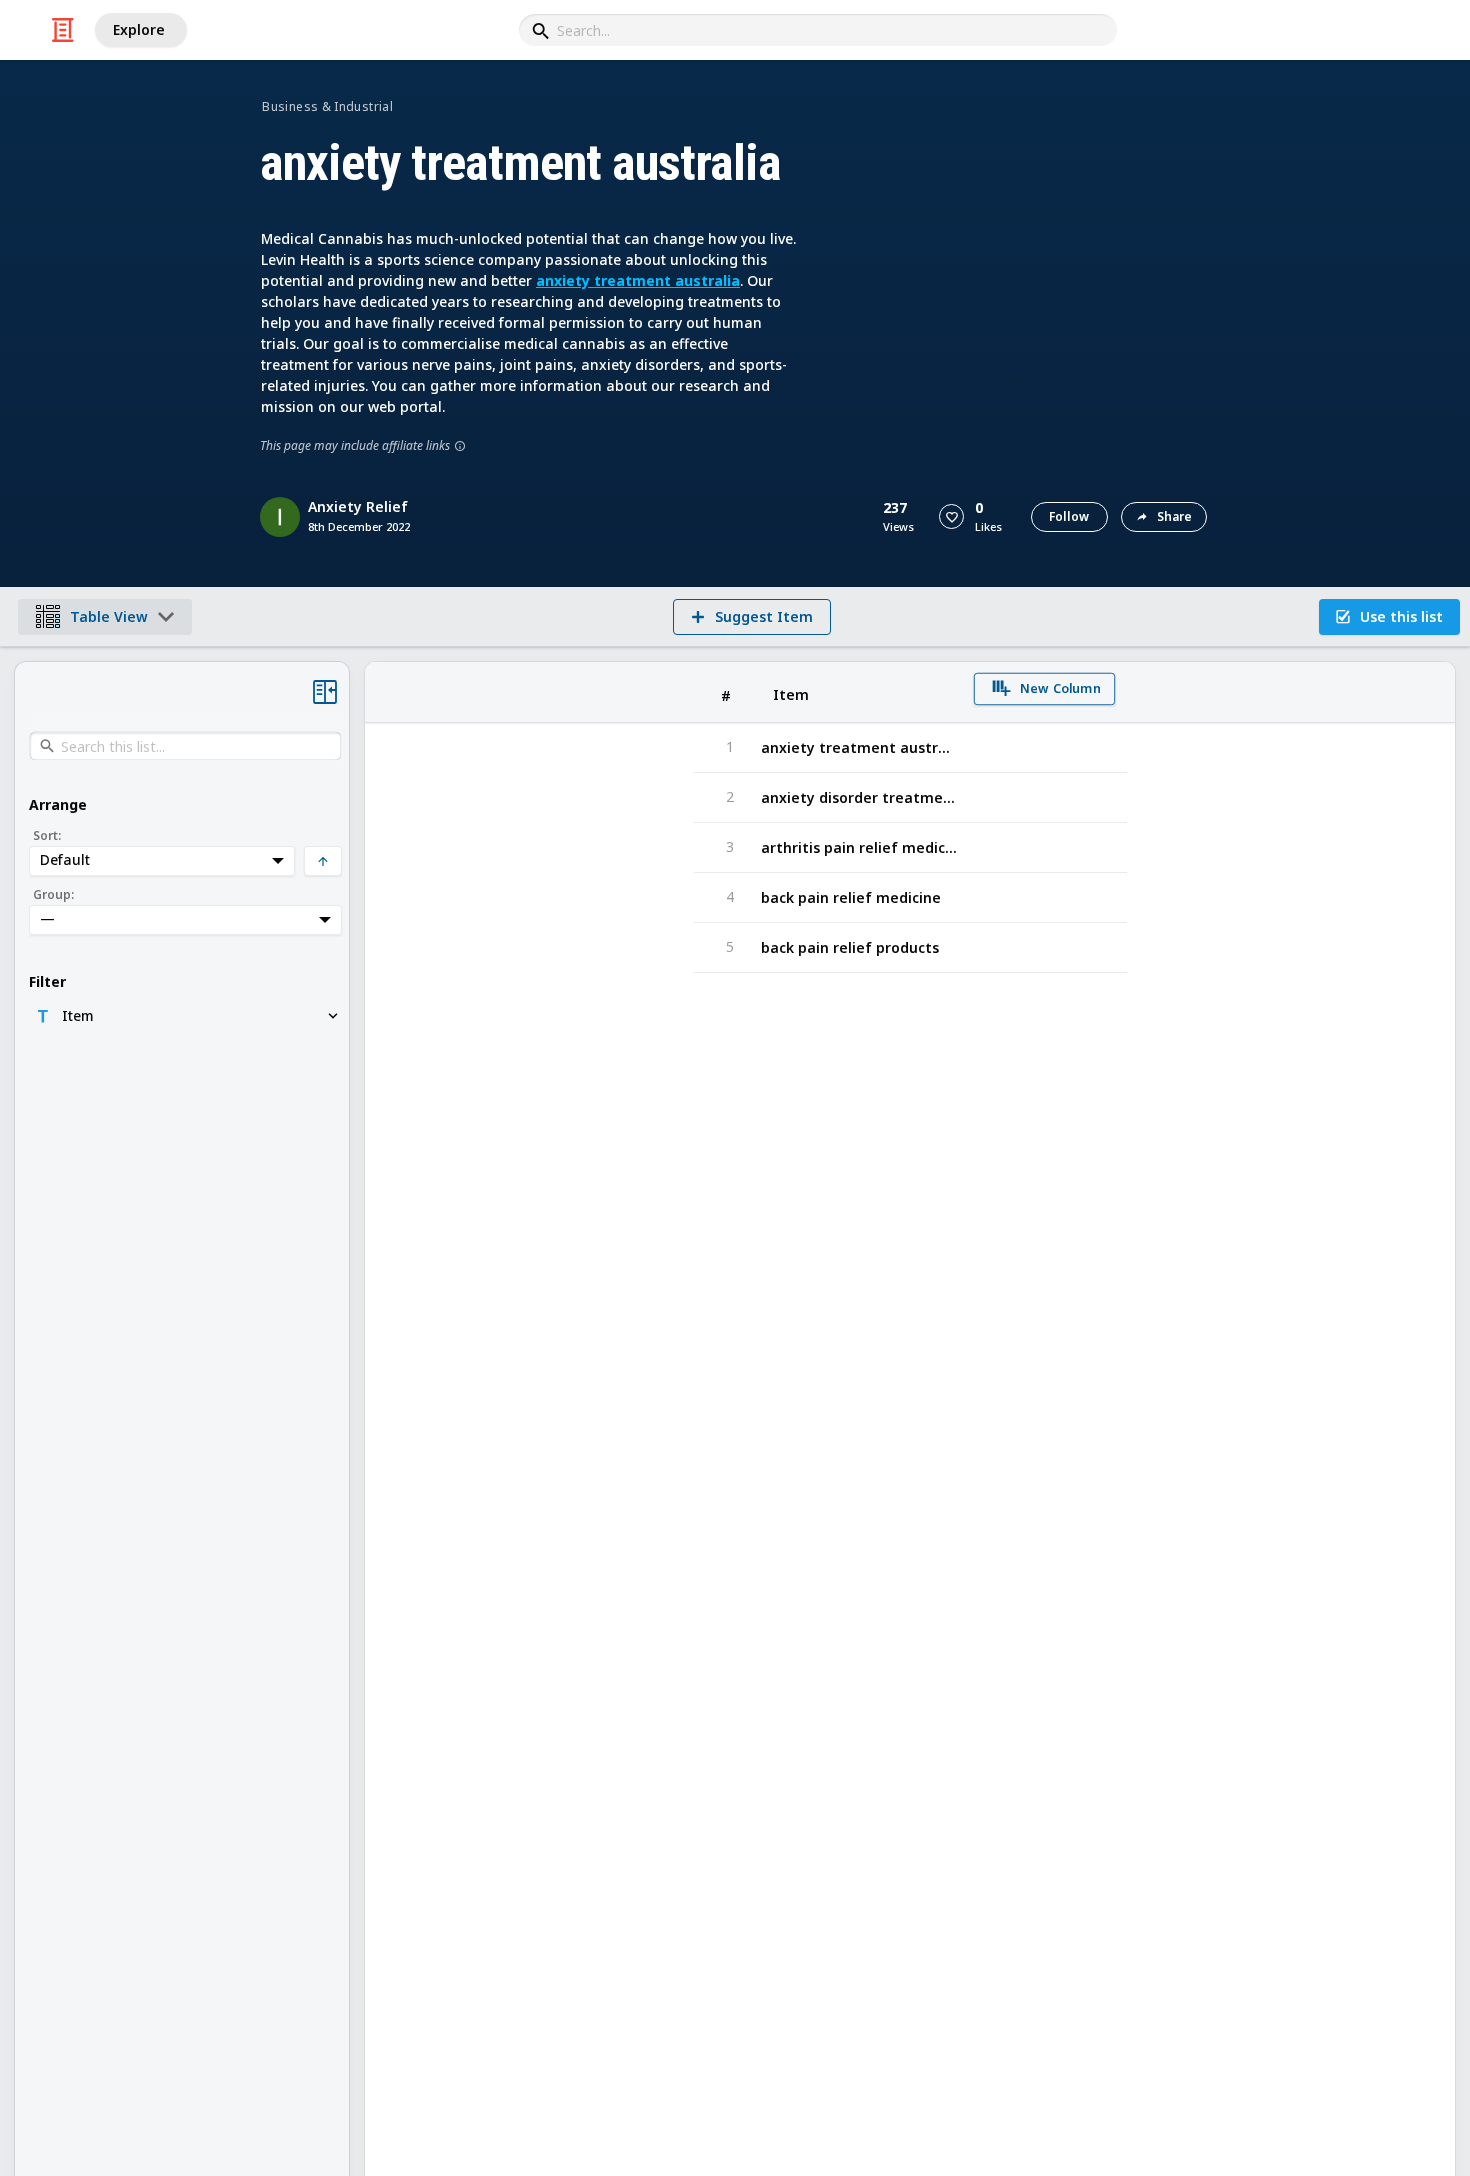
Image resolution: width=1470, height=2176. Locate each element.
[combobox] (818, 30)
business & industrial (327, 106)
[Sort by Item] (859, 692)
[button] (951, 516)
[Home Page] (63, 30)
